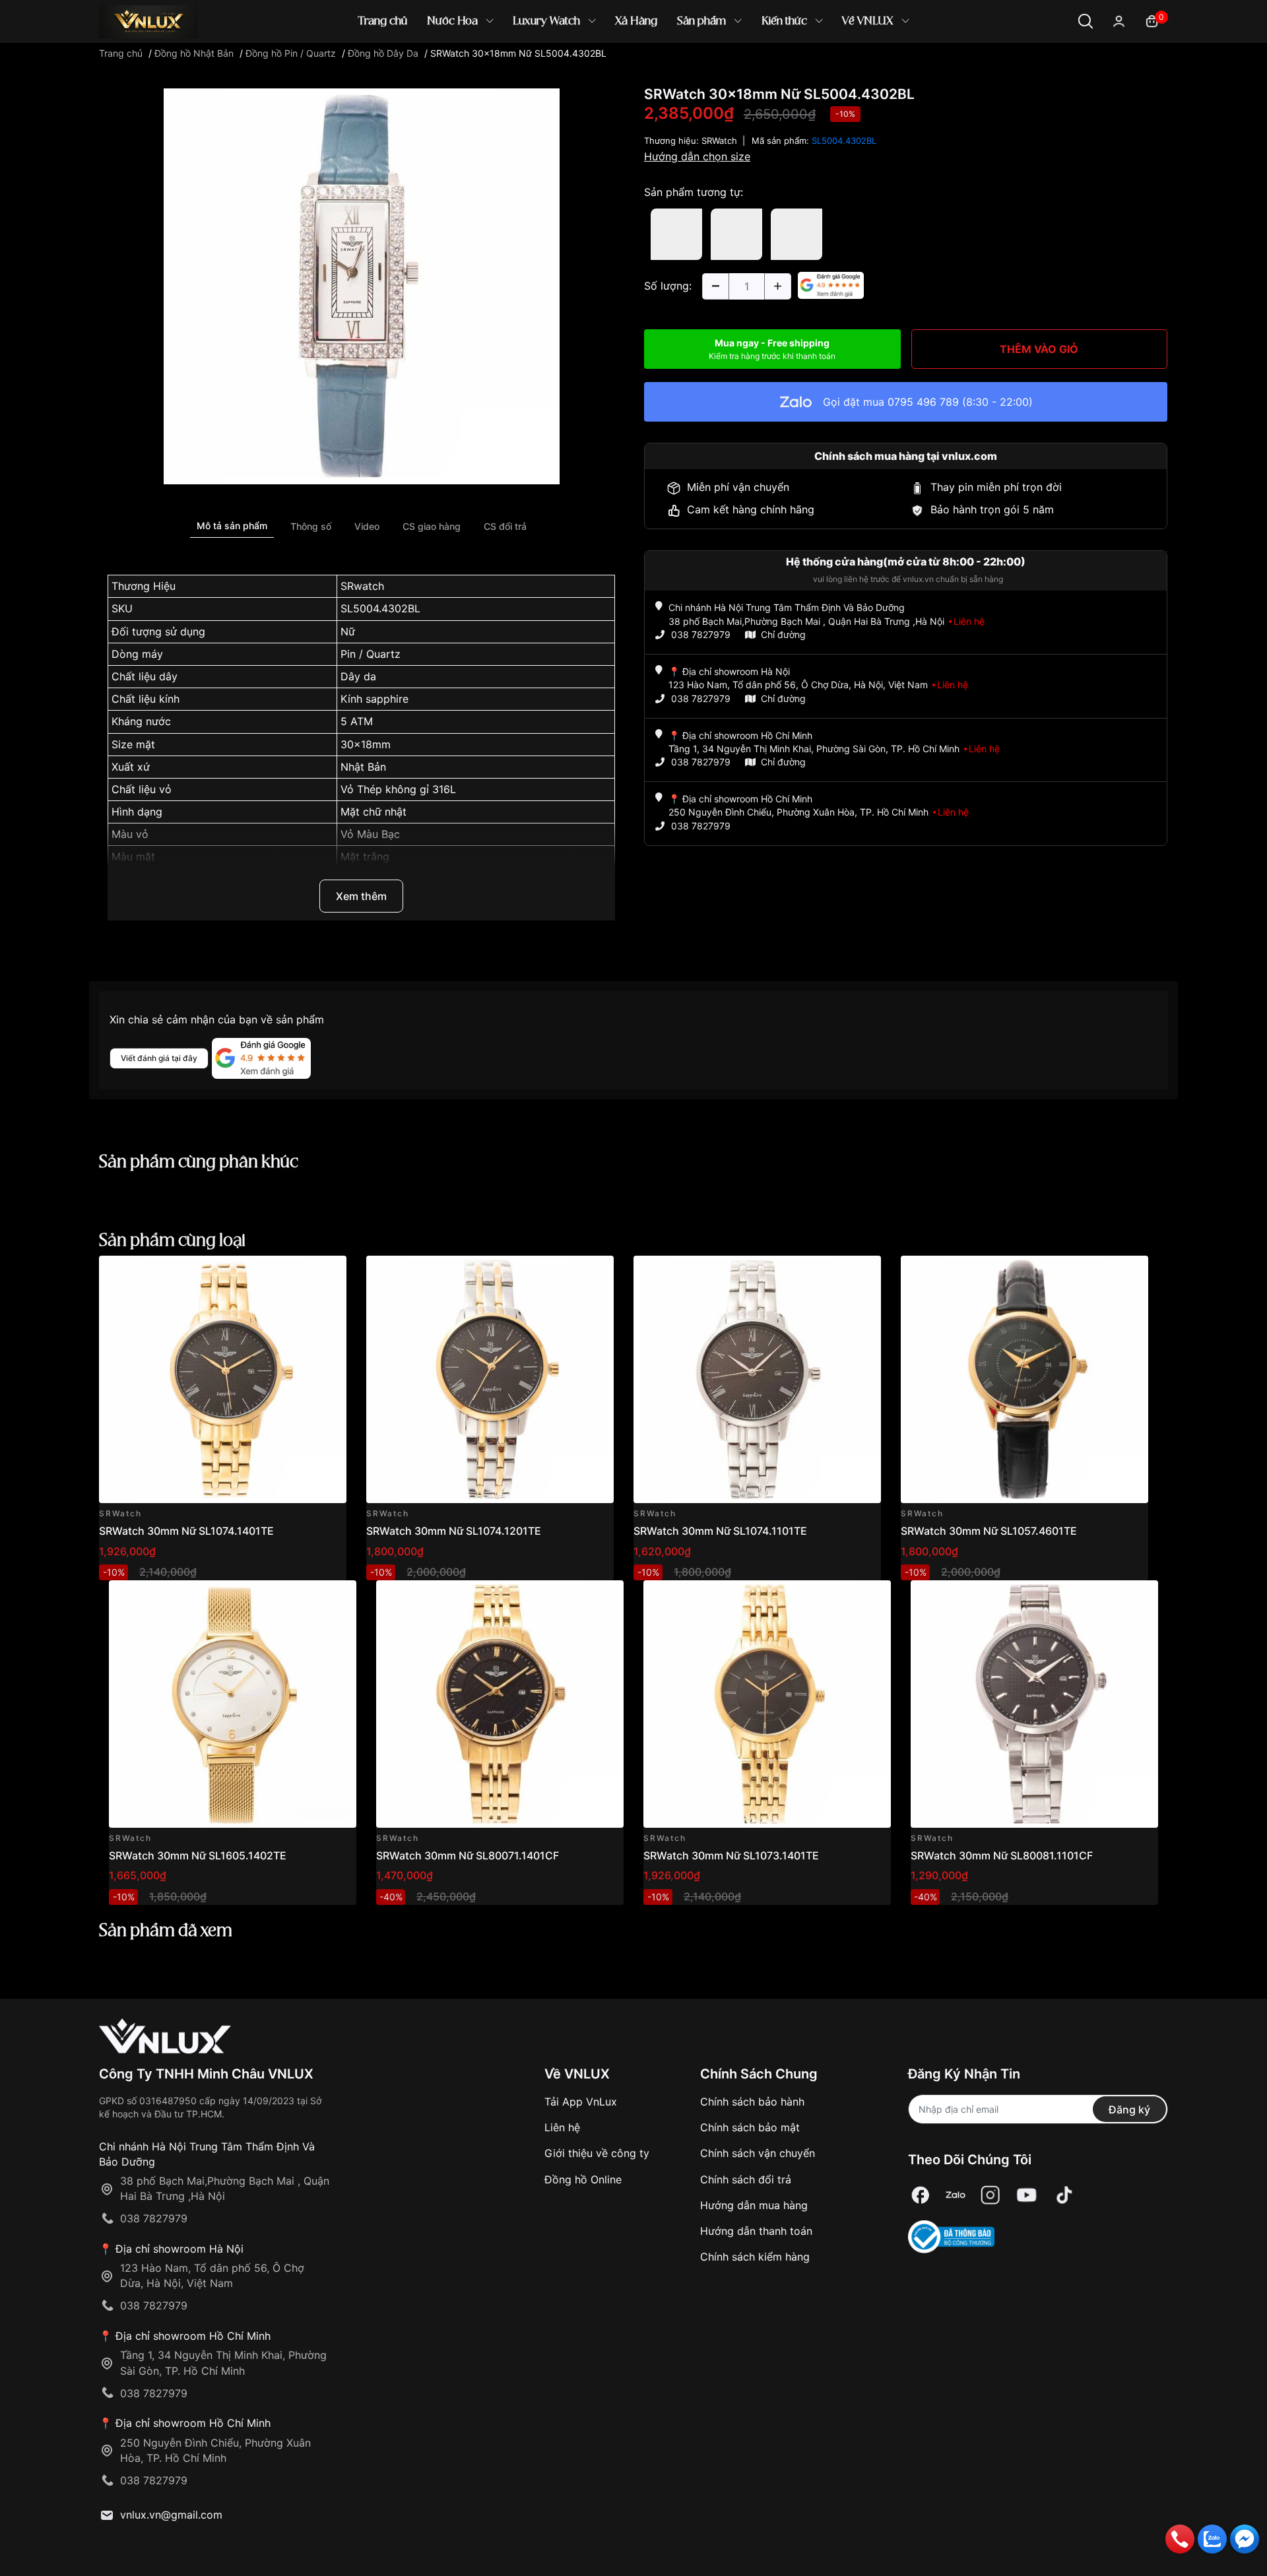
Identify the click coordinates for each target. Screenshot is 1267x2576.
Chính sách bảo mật (750, 2127)
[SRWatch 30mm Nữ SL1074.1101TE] (757, 1379)
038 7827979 (701, 634)
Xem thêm (361, 896)
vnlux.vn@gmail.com (171, 2515)
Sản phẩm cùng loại (172, 1241)
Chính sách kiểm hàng (755, 2257)
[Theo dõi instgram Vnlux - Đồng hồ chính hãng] (991, 2195)
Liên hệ (562, 2127)
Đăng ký (1129, 2109)
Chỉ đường (783, 634)
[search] (825, 66)
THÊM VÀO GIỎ (1039, 349)
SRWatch (719, 141)
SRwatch (362, 586)
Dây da (358, 676)
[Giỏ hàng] (1152, 20)
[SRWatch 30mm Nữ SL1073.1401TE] (767, 1704)
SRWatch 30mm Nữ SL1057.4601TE (989, 1531)
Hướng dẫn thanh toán (756, 2231)
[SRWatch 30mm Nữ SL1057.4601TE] (1024, 1379)
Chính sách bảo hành (752, 2102)
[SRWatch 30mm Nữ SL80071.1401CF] (500, 1704)
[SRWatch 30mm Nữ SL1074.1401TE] (223, 1379)
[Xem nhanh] (329, 1273)
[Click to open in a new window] (362, 286)
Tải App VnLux (581, 2102)
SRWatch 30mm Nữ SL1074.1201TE (454, 1531)
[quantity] (715, 286)
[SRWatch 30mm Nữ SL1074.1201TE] (490, 1379)
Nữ (348, 631)
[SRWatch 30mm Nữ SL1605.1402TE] (233, 1704)
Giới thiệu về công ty (597, 2153)
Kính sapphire (374, 699)
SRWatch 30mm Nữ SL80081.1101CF (1002, 1855)
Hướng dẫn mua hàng (754, 2205)
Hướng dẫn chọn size (697, 156)
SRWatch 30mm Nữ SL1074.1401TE (186, 1531)
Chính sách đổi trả (746, 2179)
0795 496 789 (923, 402)
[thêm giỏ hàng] (299, 1273)
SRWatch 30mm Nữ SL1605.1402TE (198, 1855)
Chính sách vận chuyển (758, 2153)
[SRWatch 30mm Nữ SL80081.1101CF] (1034, 1704)
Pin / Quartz (371, 654)
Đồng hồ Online (583, 2179)
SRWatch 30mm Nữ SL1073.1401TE (731, 1855)
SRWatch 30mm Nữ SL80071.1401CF (468, 1855)
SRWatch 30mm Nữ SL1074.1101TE (720, 1531)
